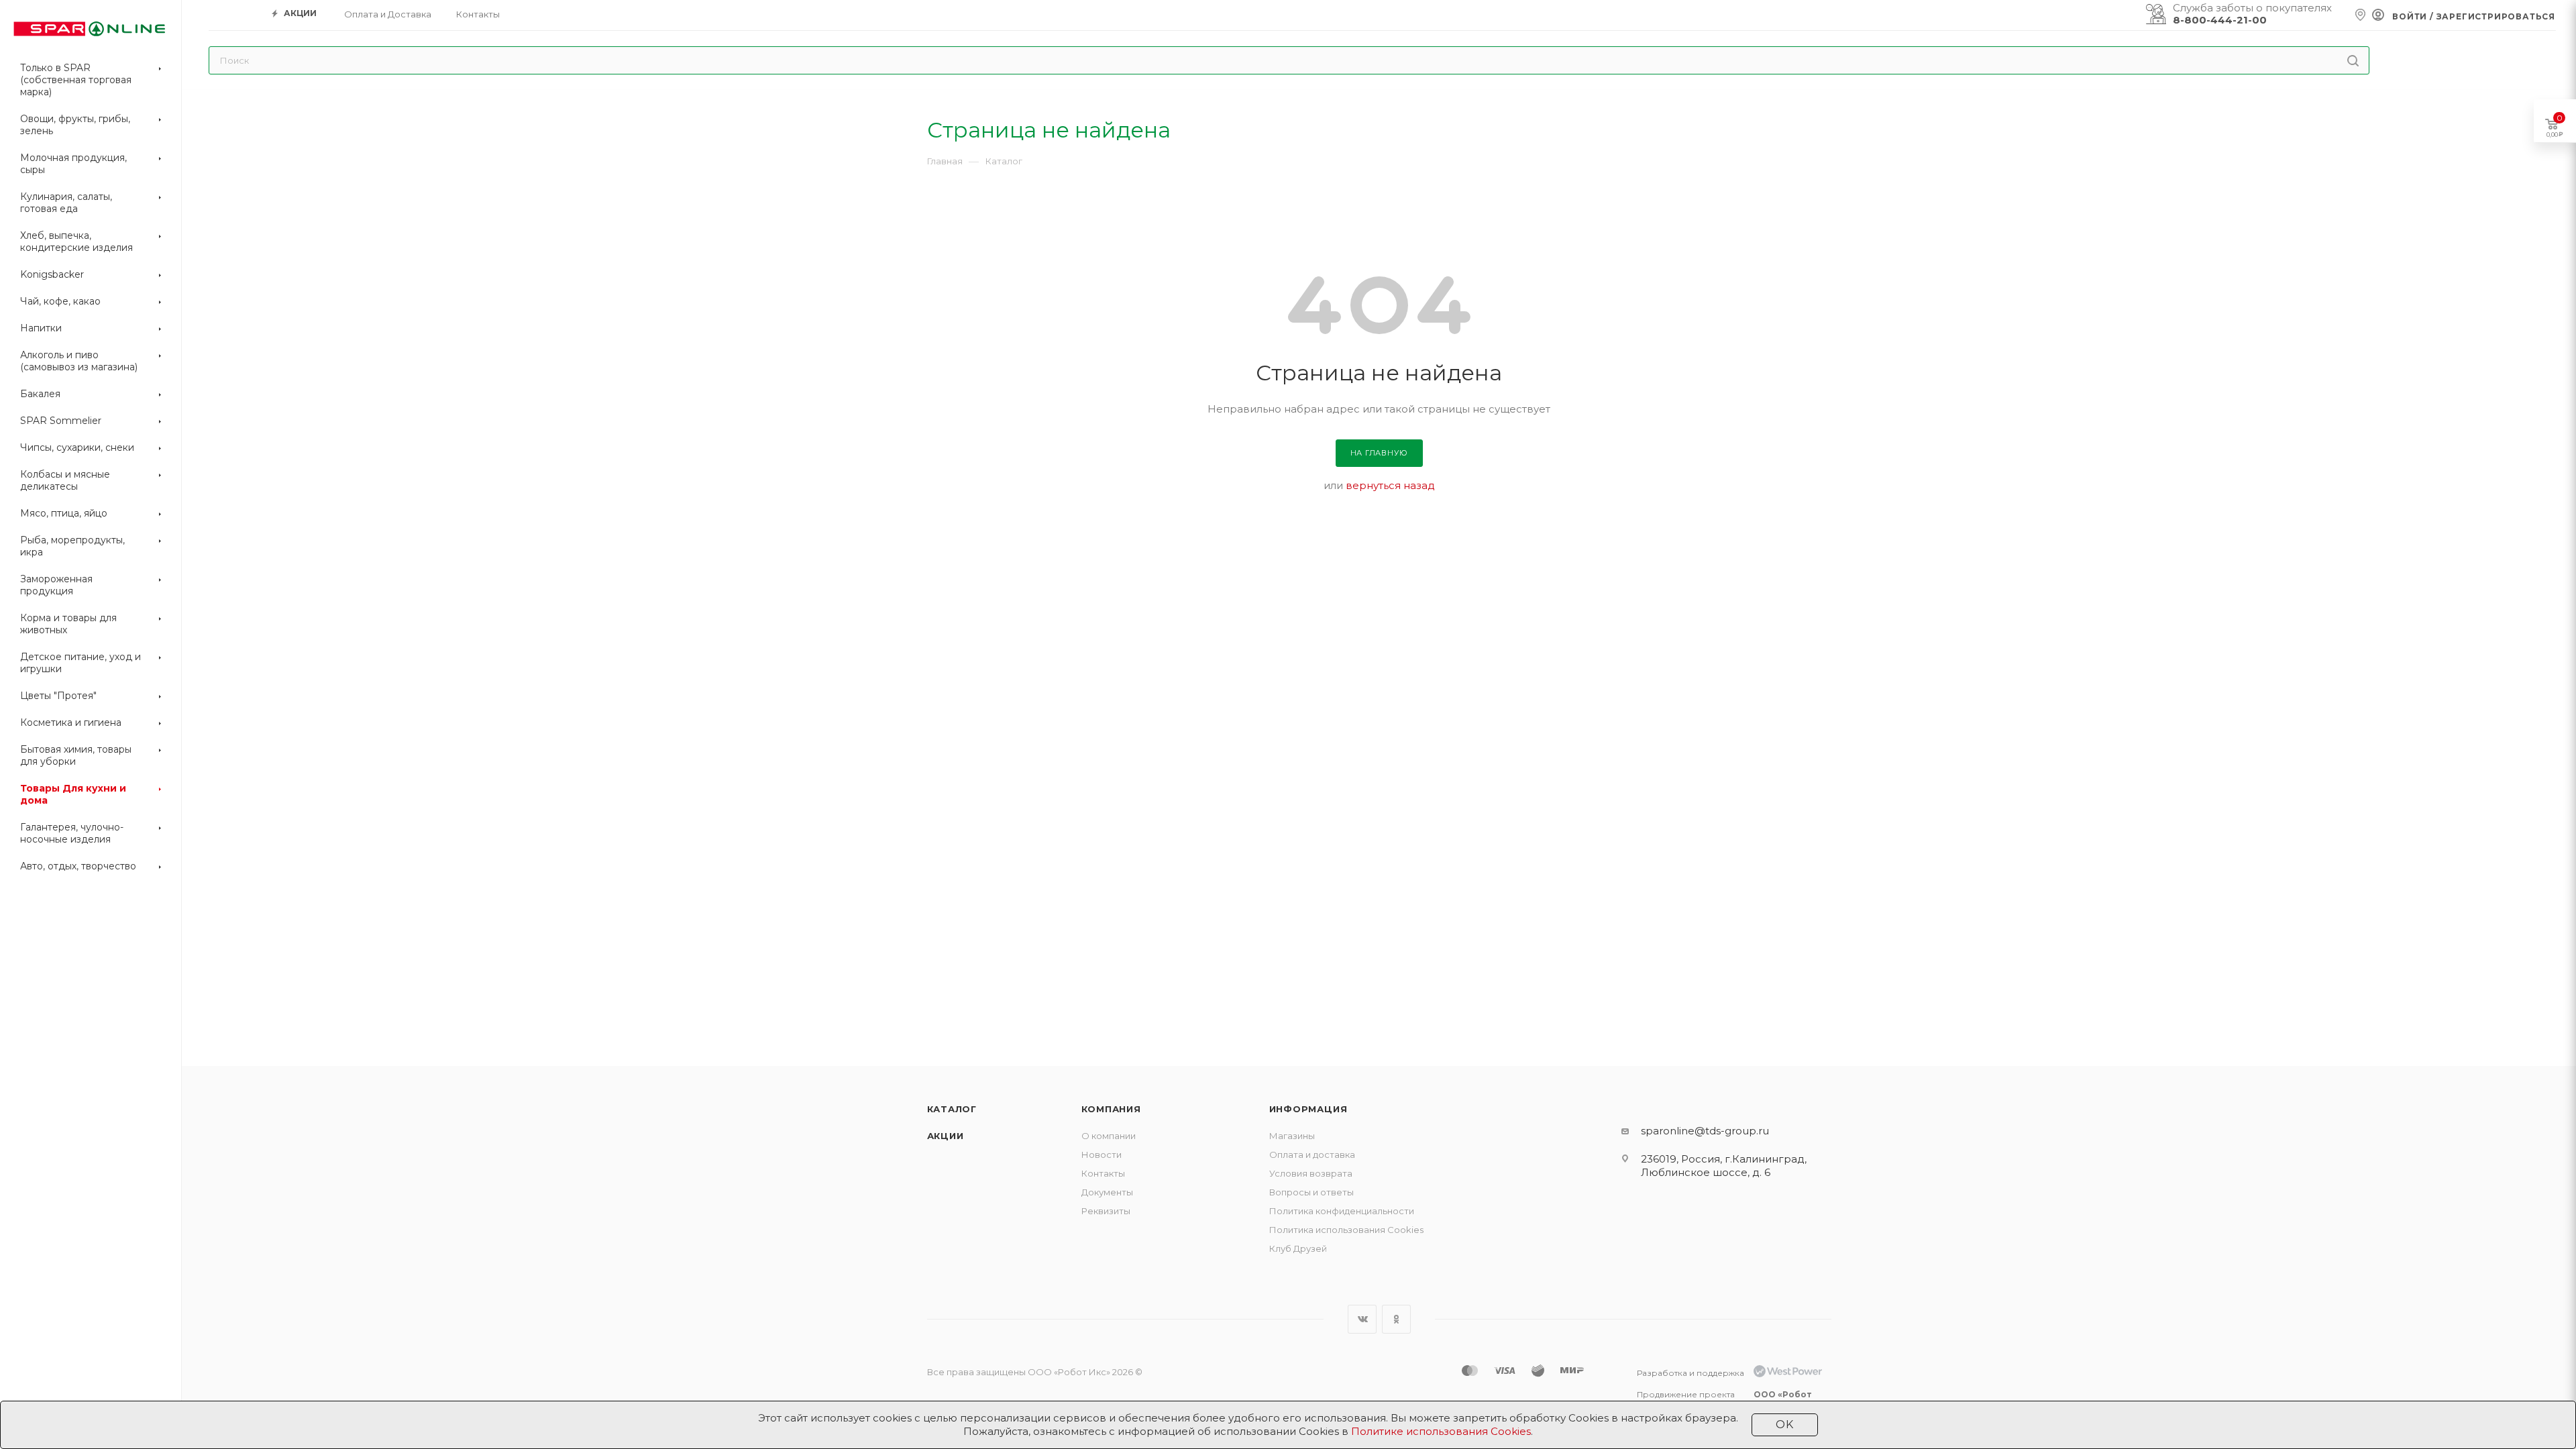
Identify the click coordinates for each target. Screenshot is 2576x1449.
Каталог (952, 1109)
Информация (1308, 1109)
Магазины (1292, 1136)
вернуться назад (1390, 485)
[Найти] (2353, 60)
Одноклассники (1396, 1319)
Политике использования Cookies (1441, 1431)
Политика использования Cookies (1346, 1230)
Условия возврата (1311, 1173)
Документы (1107, 1192)
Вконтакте (1362, 1319)
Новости (1102, 1155)
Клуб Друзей (1298, 1248)
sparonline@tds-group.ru (1705, 1131)
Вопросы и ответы (1311, 1192)
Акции (946, 1136)
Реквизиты (1106, 1211)
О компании (1109, 1136)
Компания (1111, 1109)
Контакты (1103, 1173)
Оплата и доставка (1312, 1155)
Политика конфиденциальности (1342, 1211)
